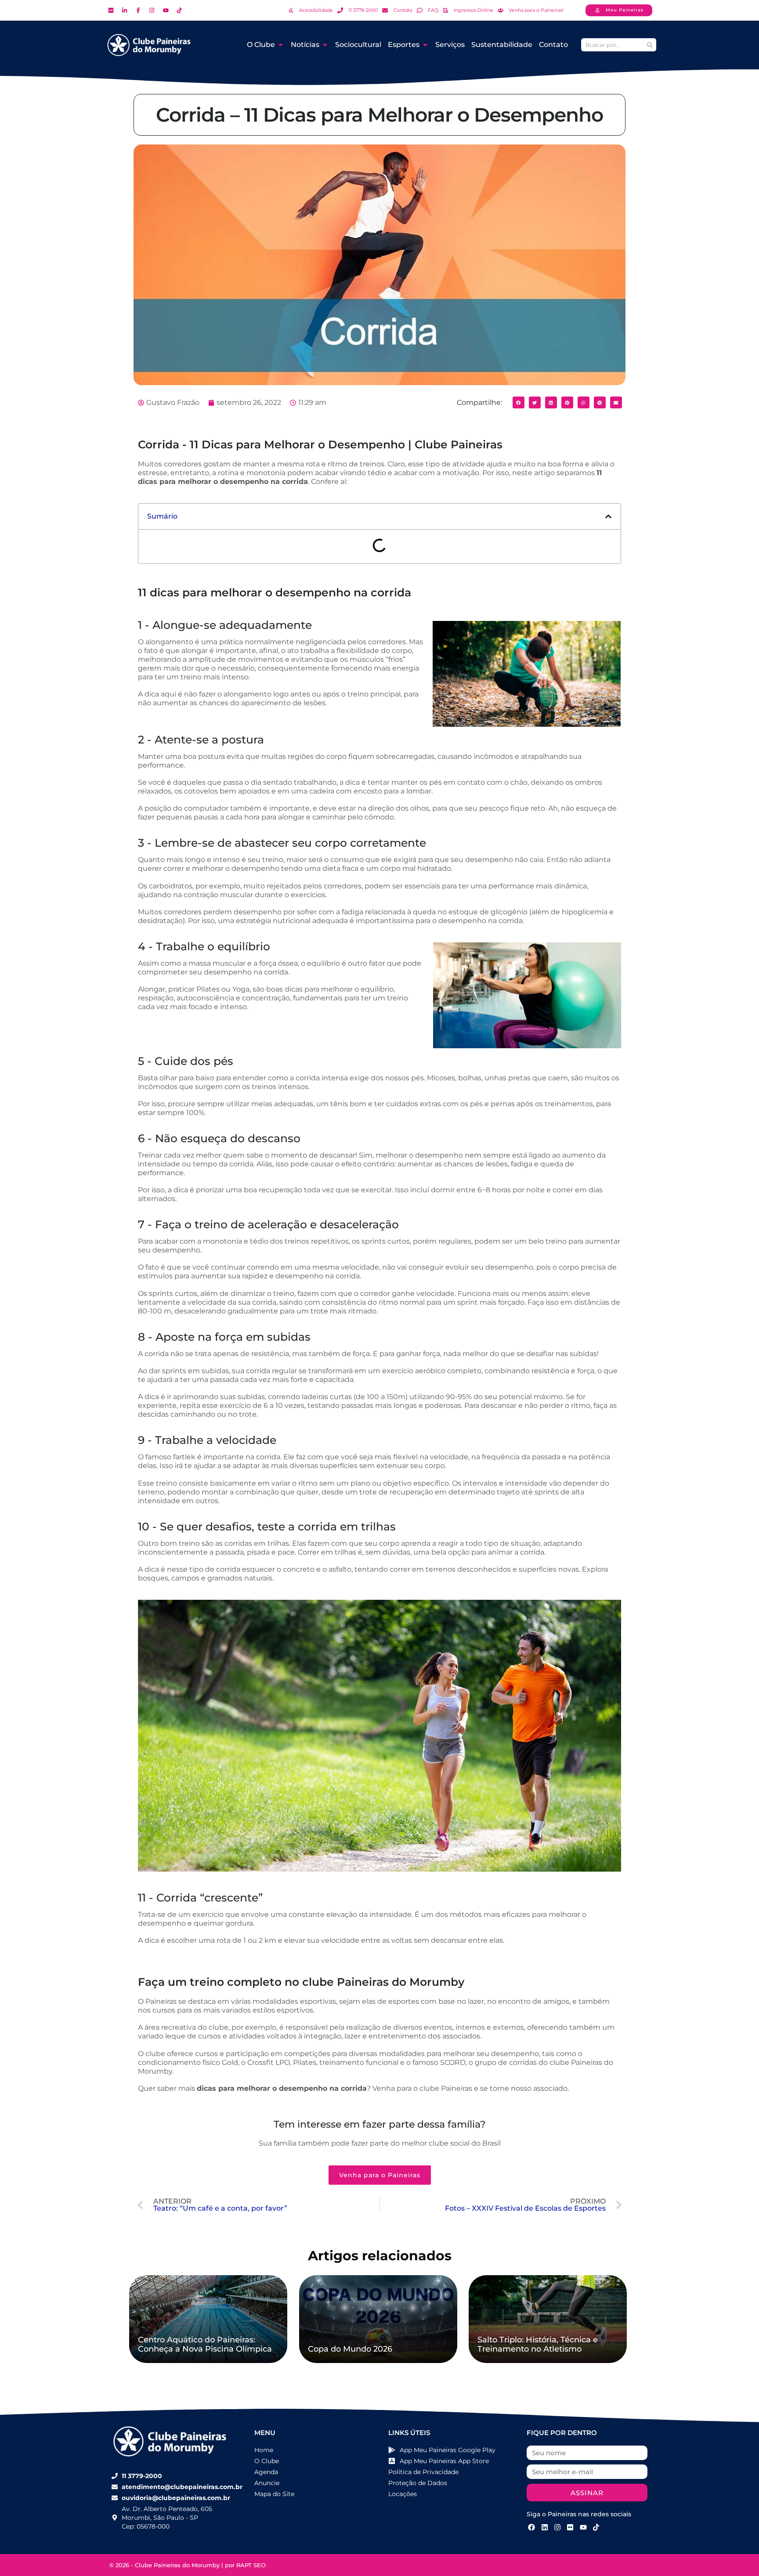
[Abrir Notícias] (325, 45)
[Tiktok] (596, 2527)
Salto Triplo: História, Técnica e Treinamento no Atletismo (538, 2345)
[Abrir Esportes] (425, 45)
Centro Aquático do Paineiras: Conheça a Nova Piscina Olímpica (205, 2345)
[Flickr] (570, 2527)
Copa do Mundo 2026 (350, 2349)
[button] (519, 402)
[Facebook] (531, 2527)
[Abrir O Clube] (281, 45)
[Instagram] (557, 2527)
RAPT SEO (251, 2565)
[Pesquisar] (650, 45)
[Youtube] (583, 2527)
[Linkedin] (544, 2527)
